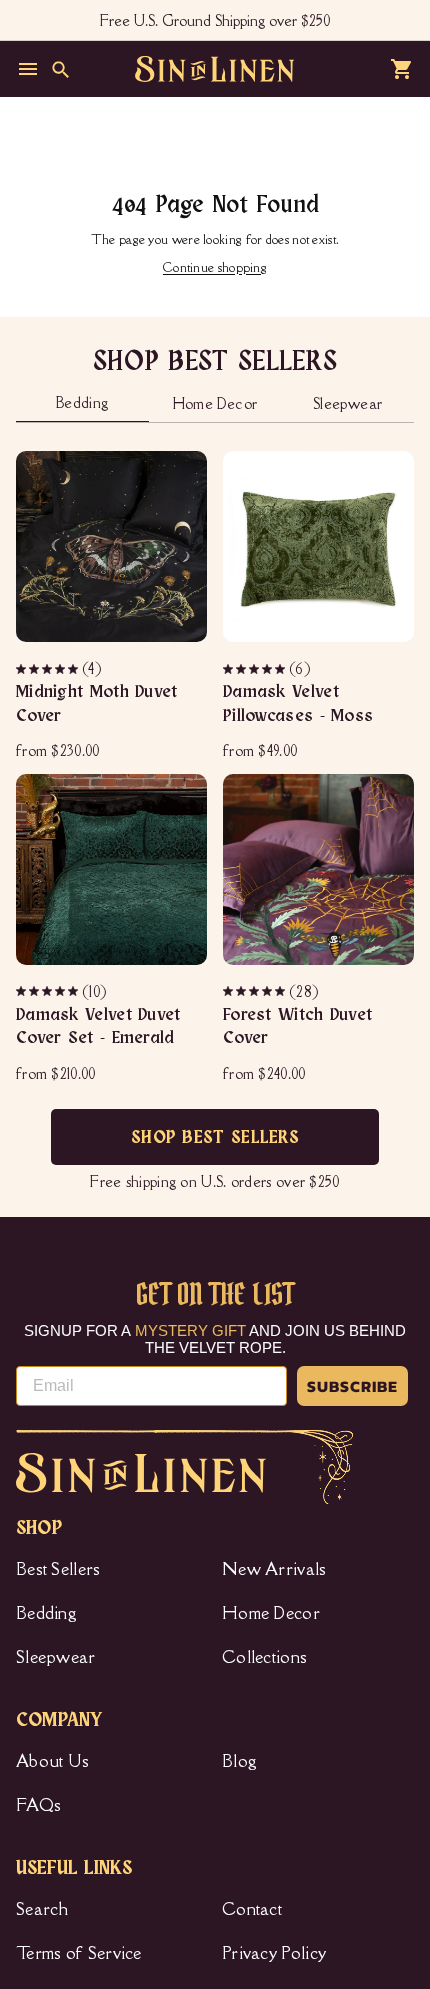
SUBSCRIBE (352, 1386)
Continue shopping (215, 267)
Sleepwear (56, 1657)
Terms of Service (79, 1953)
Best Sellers (58, 1569)
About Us (52, 1761)
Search (42, 1909)
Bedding (46, 1613)
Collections (264, 1657)
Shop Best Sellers (215, 1138)
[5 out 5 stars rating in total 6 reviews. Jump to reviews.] (255, 669)
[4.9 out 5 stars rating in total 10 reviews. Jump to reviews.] (48, 991)
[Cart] (402, 69)
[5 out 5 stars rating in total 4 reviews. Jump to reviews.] (48, 669)
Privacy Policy (274, 1953)
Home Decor (271, 1613)
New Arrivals (274, 1569)
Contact (252, 1909)
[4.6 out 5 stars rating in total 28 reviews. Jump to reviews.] (255, 991)
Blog (239, 1761)
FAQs (38, 1805)
